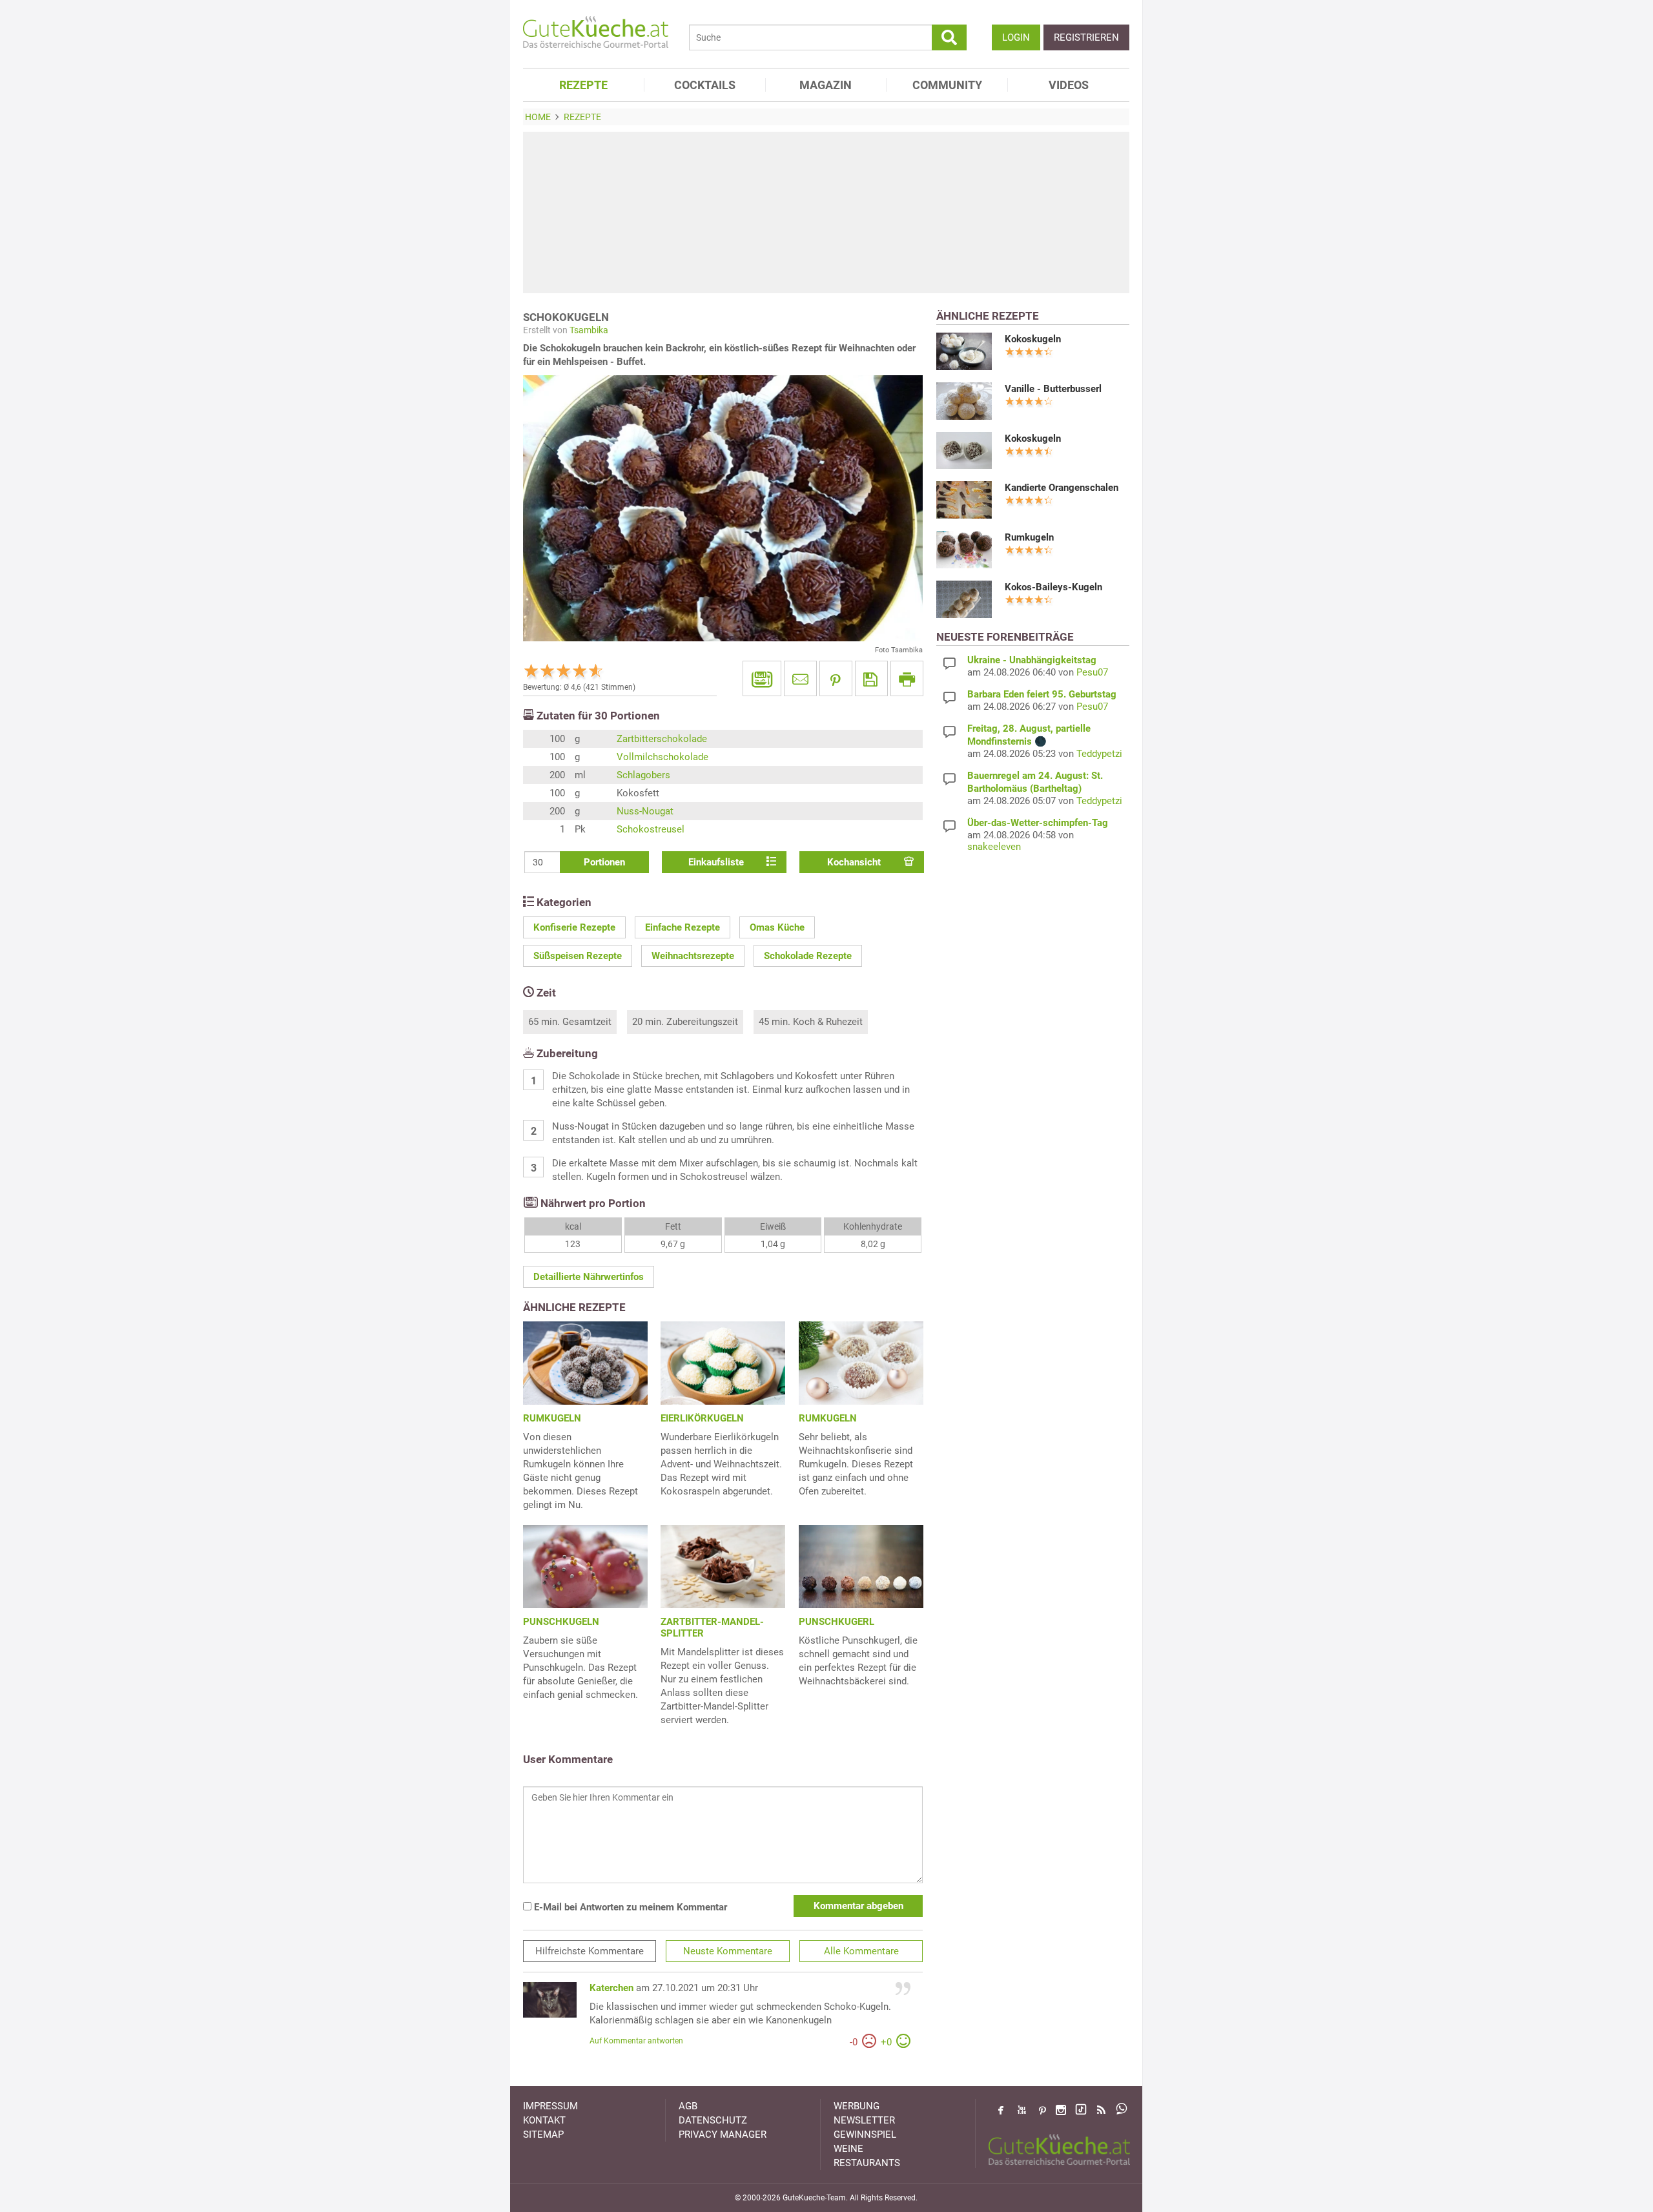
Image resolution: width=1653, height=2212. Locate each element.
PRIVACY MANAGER (723, 2134)
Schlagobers (643, 775)
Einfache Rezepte (683, 927)
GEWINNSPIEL (865, 2134)
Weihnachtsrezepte (693, 956)
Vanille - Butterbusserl (1053, 389)
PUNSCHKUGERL (837, 1622)
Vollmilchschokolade (662, 757)
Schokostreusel (651, 829)
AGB (688, 2106)
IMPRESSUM (550, 2106)
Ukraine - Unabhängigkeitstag (1032, 660)
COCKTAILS (705, 85)
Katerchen (611, 1988)
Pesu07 (1092, 672)
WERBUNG (857, 2106)
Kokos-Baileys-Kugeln (1053, 587)
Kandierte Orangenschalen (1062, 488)
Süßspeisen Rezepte (578, 956)
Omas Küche (777, 927)
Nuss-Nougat (645, 811)
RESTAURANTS (867, 2163)
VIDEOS (1069, 85)
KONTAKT (544, 2120)
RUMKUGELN (552, 1418)
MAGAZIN (826, 85)
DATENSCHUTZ (713, 2120)
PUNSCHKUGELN (561, 1622)
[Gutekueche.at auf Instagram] (1061, 2110)
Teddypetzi (1099, 754)
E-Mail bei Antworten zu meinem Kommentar (629, 1907)
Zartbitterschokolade (662, 739)
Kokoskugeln (1033, 339)
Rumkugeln (1029, 537)
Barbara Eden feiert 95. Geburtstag (1042, 694)
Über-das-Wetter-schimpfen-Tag (1038, 823)
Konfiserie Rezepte (574, 927)
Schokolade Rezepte (808, 956)
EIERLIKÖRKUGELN (702, 1418)
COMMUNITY (947, 85)
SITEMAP (543, 2134)
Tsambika (589, 330)
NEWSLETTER (864, 2120)
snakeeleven (994, 847)
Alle (861, 1951)
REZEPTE (583, 85)
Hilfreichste (590, 1951)
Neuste (728, 1951)
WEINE (848, 2149)
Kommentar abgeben (858, 1906)
